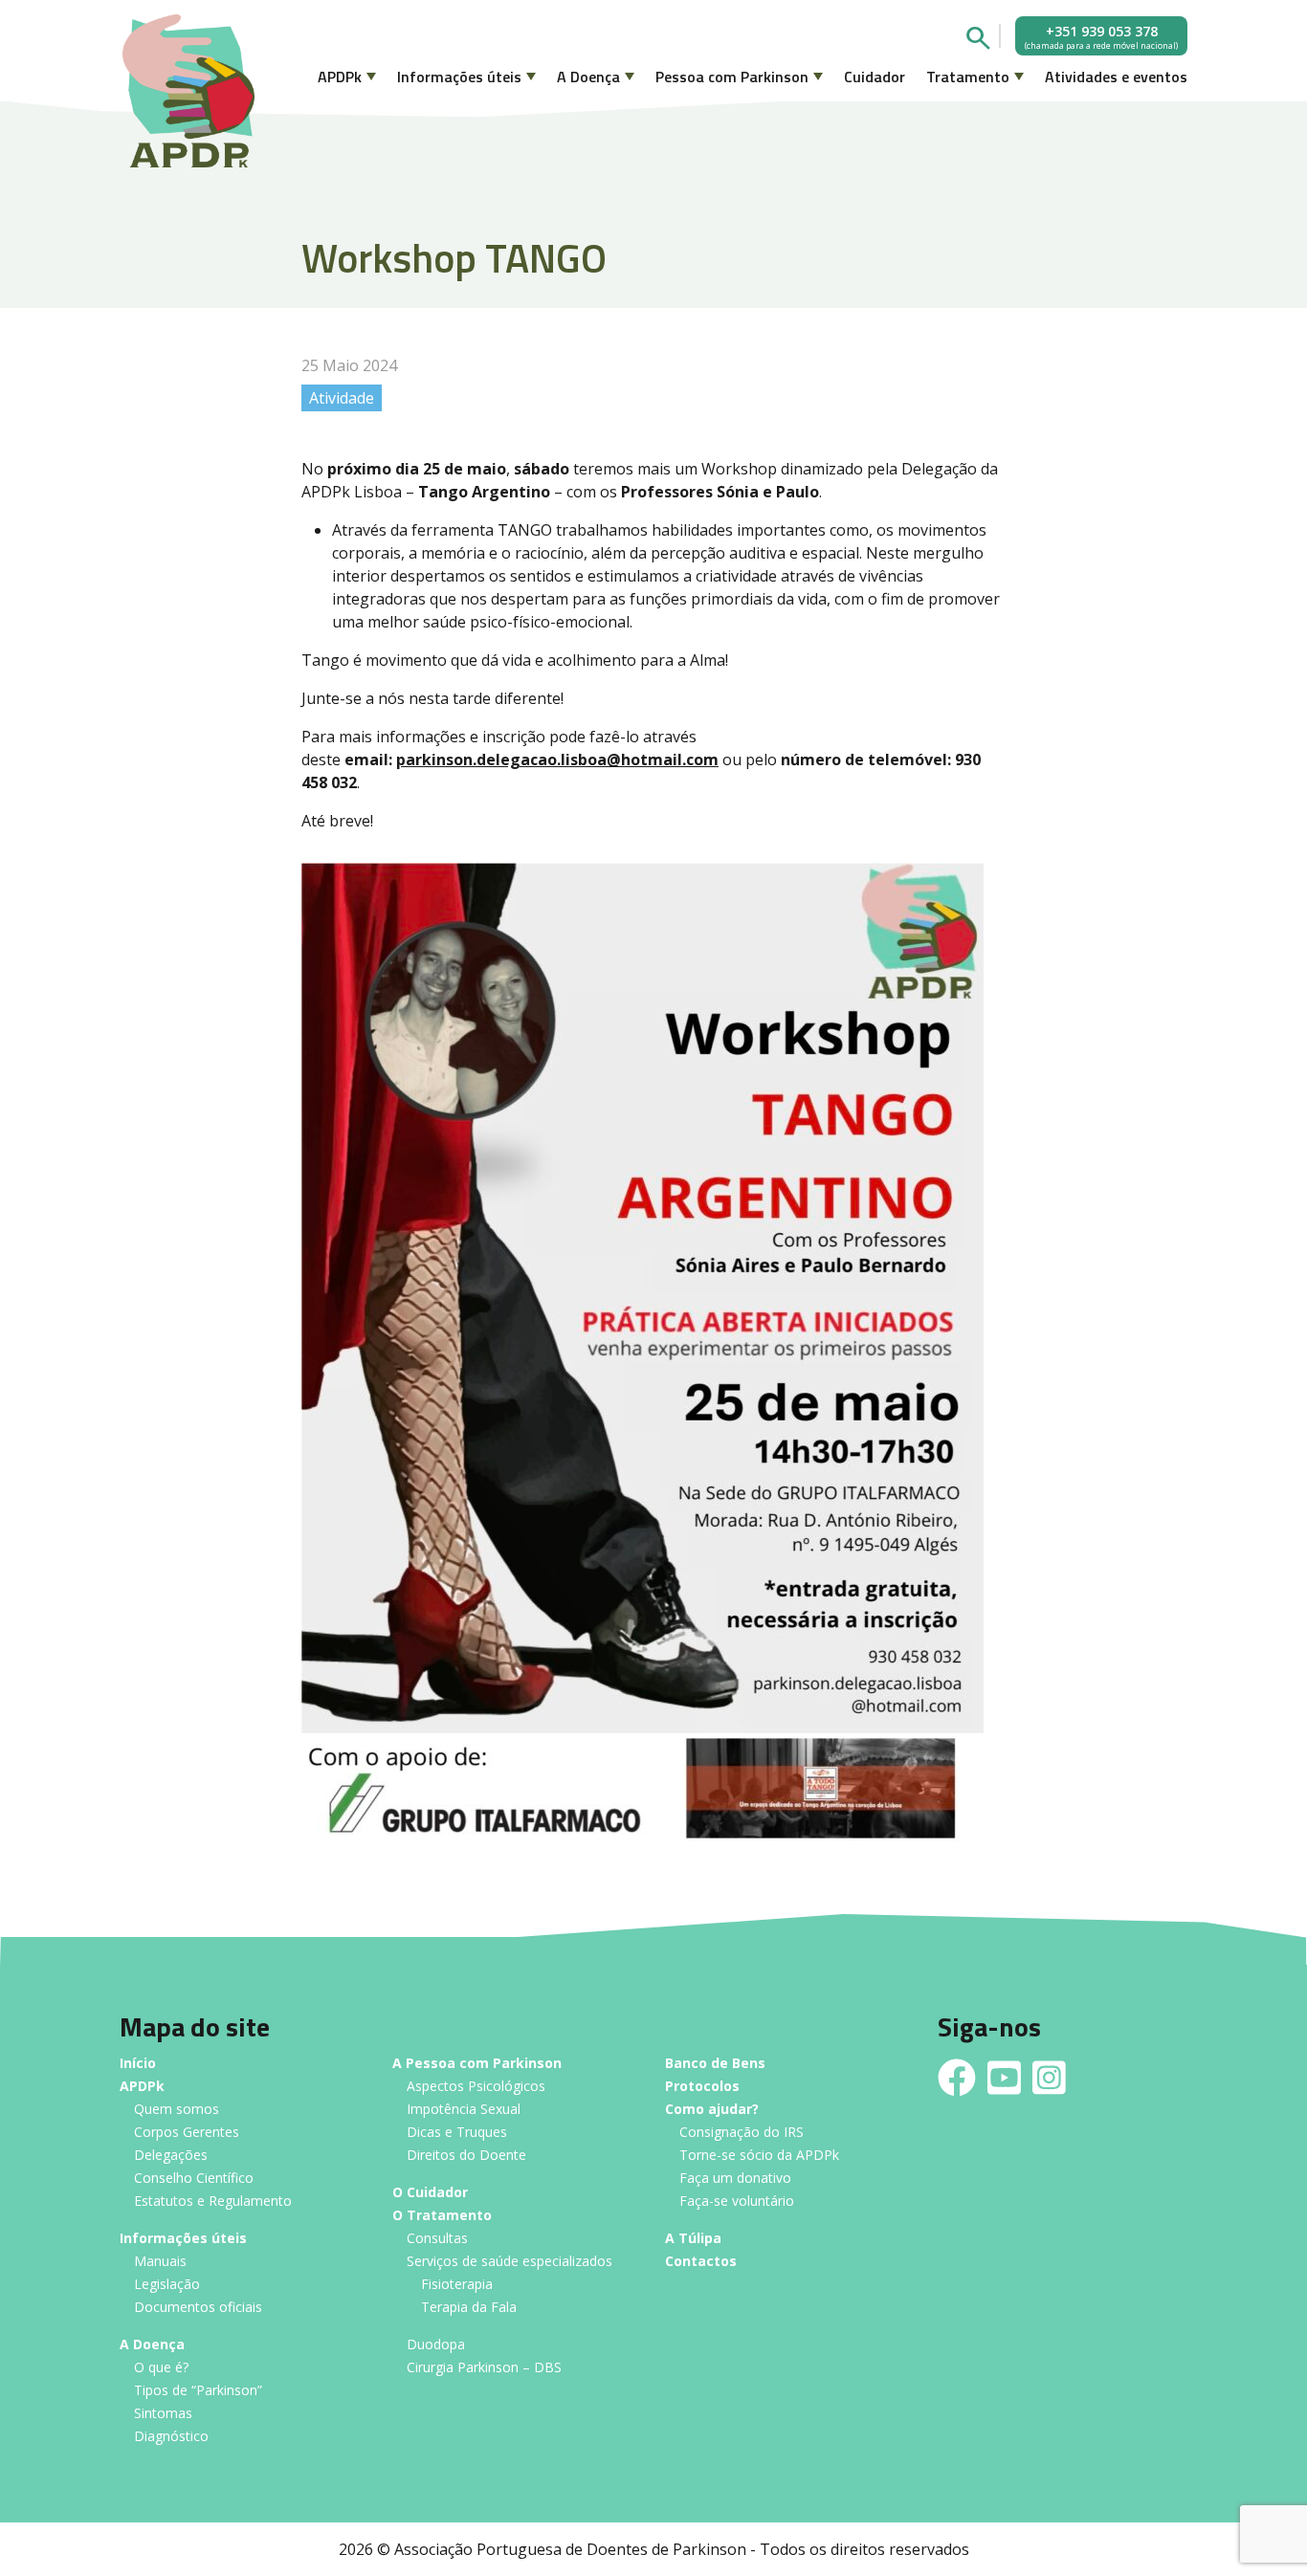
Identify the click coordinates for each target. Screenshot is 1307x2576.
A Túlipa (693, 2239)
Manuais (160, 2262)
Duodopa (436, 2345)
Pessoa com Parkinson (732, 77)
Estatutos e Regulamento (213, 2202)
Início (138, 2064)
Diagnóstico (171, 2437)
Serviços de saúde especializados (510, 2262)
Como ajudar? (712, 2110)
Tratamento (968, 77)
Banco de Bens (715, 2064)
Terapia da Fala (469, 2308)
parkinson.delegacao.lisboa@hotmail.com (557, 760)
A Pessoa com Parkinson (477, 2064)
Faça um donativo (735, 2179)
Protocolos (702, 2087)
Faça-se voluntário (737, 2202)
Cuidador (875, 77)
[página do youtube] (1004, 2078)
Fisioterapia (457, 2285)
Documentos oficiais (198, 2308)
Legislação (167, 2285)
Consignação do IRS (742, 2133)
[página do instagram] (1049, 2078)
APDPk (340, 77)
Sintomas (163, 2414)
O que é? (161, 2368)
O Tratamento (442, 2216)
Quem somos (177, 2110)
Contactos (701, 2262)
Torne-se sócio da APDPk (759, 2156)
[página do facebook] (957, 2078)
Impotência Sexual (464, 2110)
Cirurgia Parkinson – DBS (484, 2368)
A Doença (588, 77)
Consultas (437, 2239)
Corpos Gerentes (187, 2133)
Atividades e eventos (1116, 77)
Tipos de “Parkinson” (198, 2391)
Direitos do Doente (466, 2156)
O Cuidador (430, 2193)
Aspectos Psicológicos (476, 2087)
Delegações (171, 2156)
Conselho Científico (194, 2179)
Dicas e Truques (457, 2133)
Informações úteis (459, 77)
